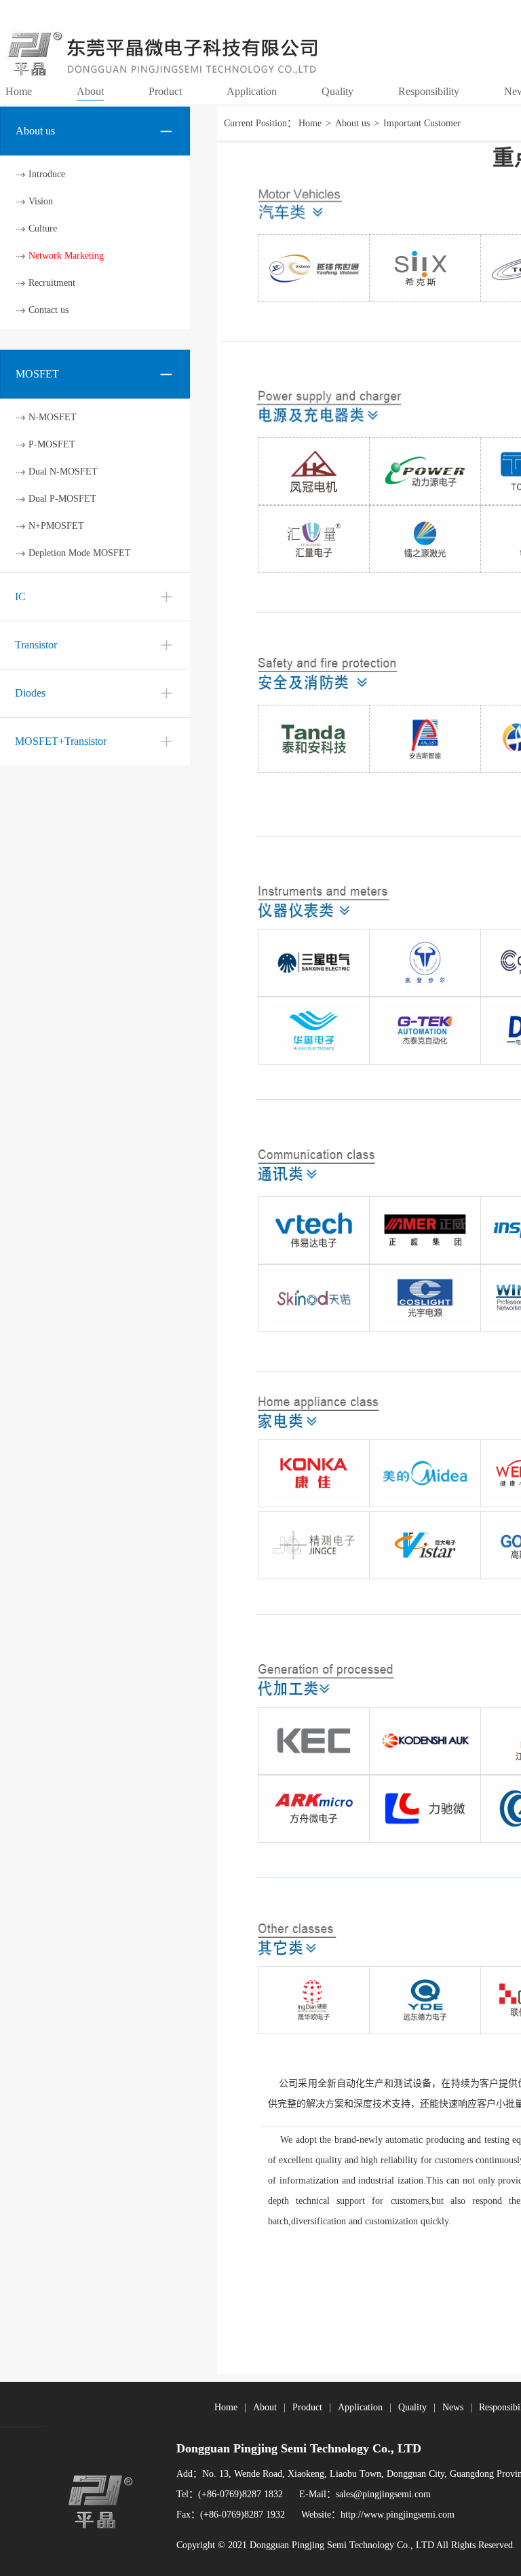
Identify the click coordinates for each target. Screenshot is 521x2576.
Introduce (47, 174)
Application (360, 2407)
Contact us (49, 310)
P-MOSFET (52, 444)
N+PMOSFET (56, 526)
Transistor (36, 645)
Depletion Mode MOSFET (80, 553)
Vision (41, 201)
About (265, 2407)
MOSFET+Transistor (61, 741)
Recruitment (52, 283)
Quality (412, 2407)
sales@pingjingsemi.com (383, 2494)
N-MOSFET (53, 417)
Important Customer (422, 123)
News (453, 2407)
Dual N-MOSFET (63, 472)
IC (20, 596)
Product (307, 2407)
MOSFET (37, 374)
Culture (43, 228)
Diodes (30, 693)
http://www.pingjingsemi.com (398, 2515)
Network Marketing (66, 256)
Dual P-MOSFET (62, 499)
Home (310, 123)
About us (352, 123)
